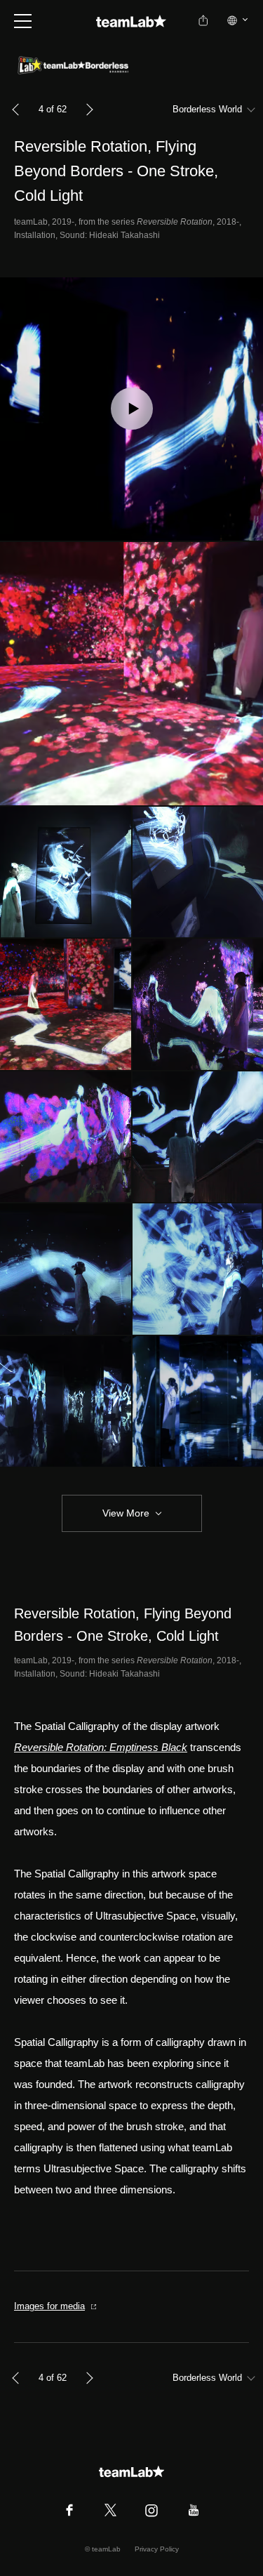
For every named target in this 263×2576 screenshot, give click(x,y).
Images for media (49, 2306)
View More (126, 1513)
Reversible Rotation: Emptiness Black (101, 1747)
